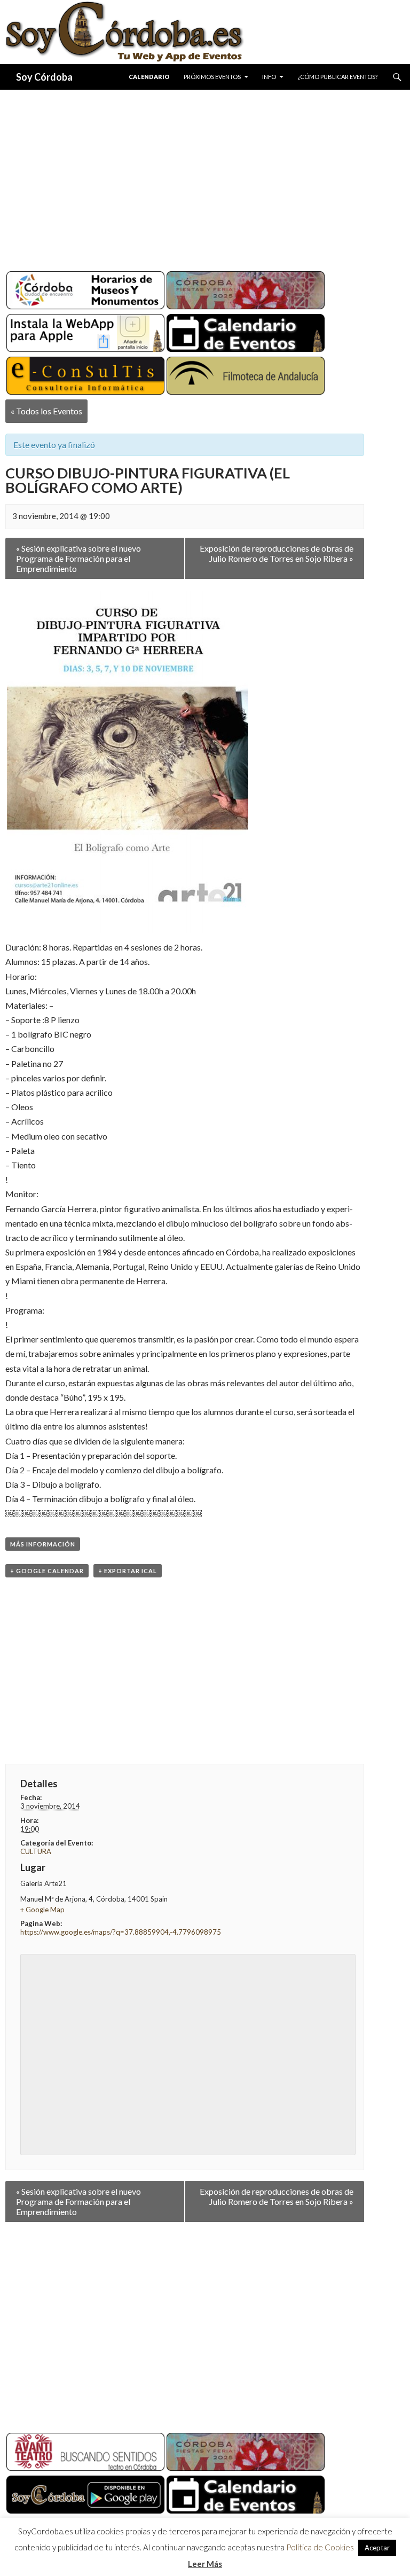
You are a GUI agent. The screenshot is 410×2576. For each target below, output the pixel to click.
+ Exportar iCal (128, 1571)
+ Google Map (42, 1910)
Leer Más (205, 2564)
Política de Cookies (320, 2547)
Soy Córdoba (44, 77)
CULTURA (36, 1851)
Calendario (149, 77)
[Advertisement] (205, 176)
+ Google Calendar (47, 1571)
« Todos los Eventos (46, 411)
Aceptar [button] (377, 2548)
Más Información (43, 1544)
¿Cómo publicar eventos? (337, 77)
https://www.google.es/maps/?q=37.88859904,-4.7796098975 (121, 1932)
